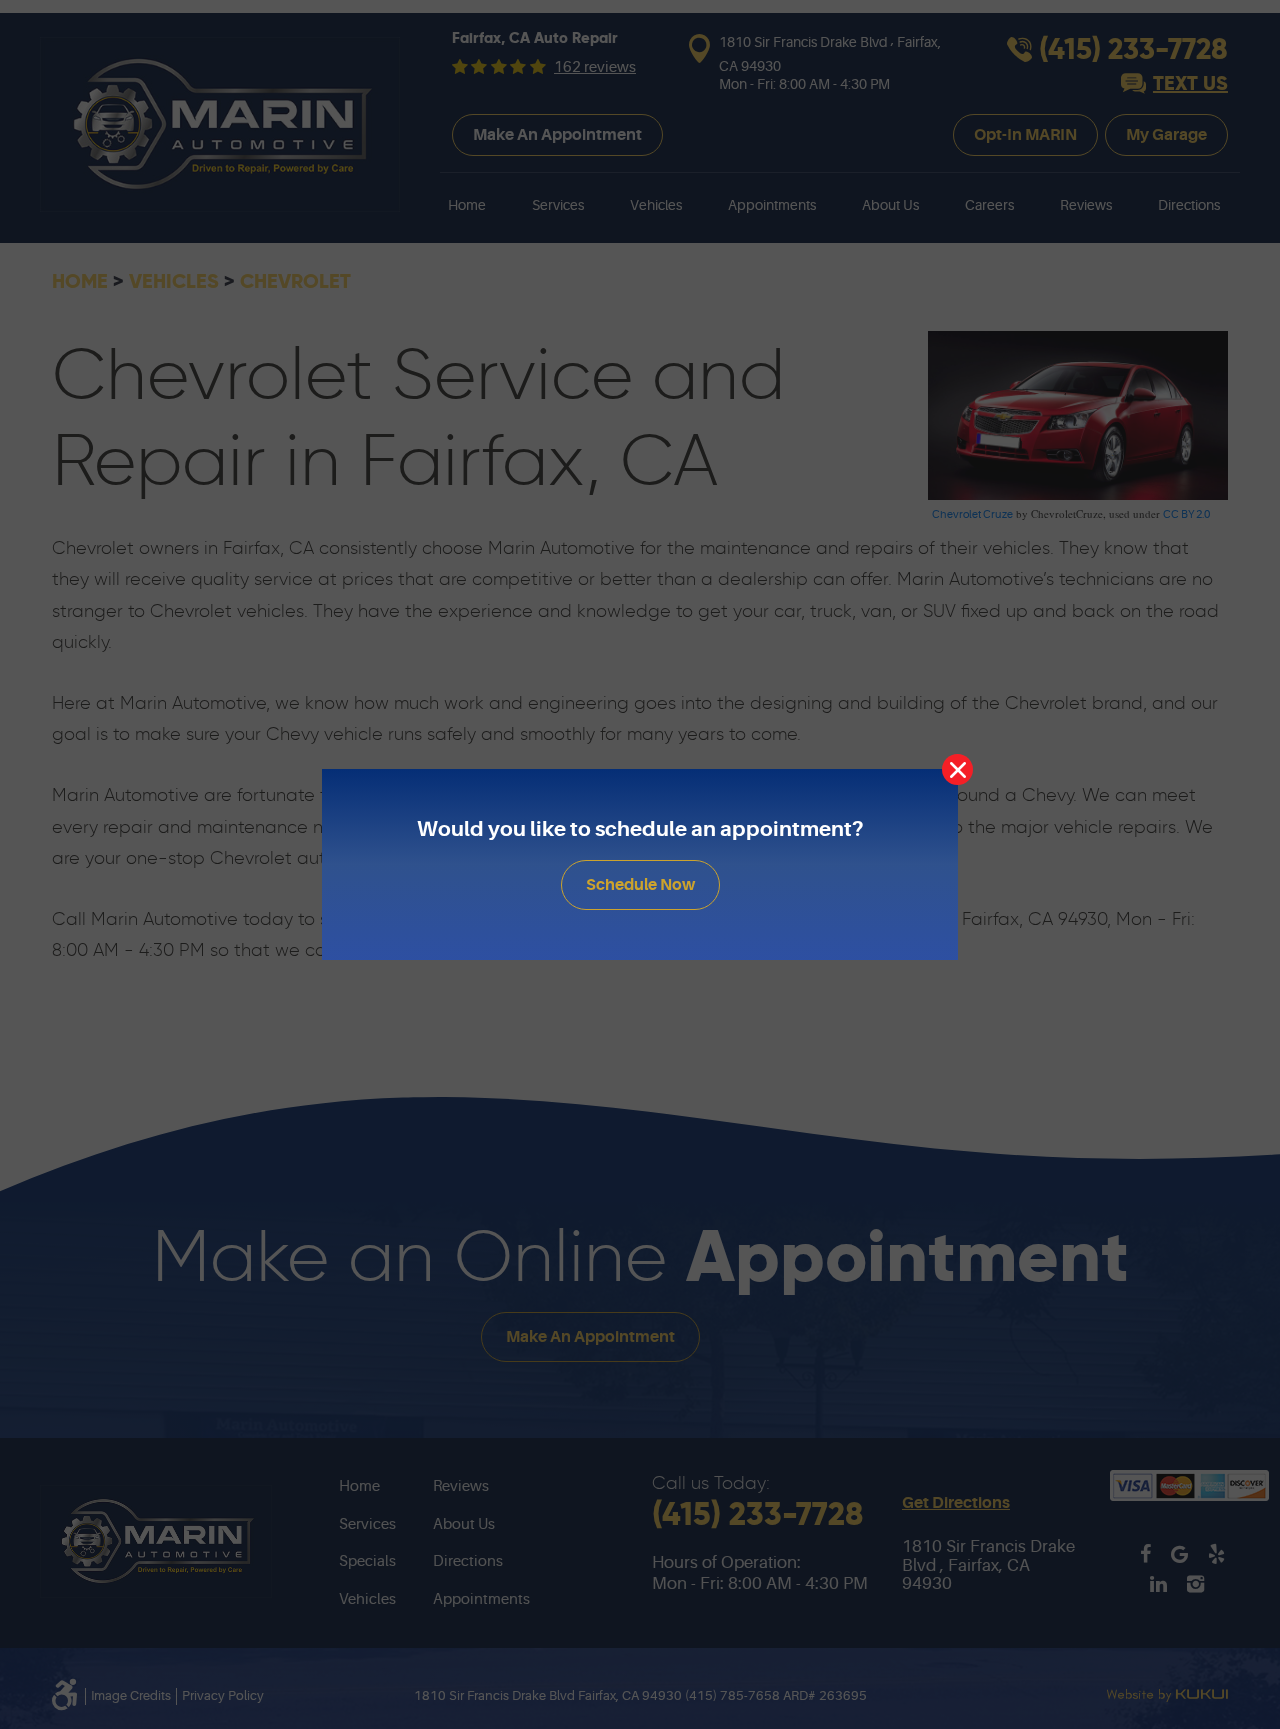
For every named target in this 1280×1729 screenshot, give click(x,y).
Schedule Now (640, 885)
